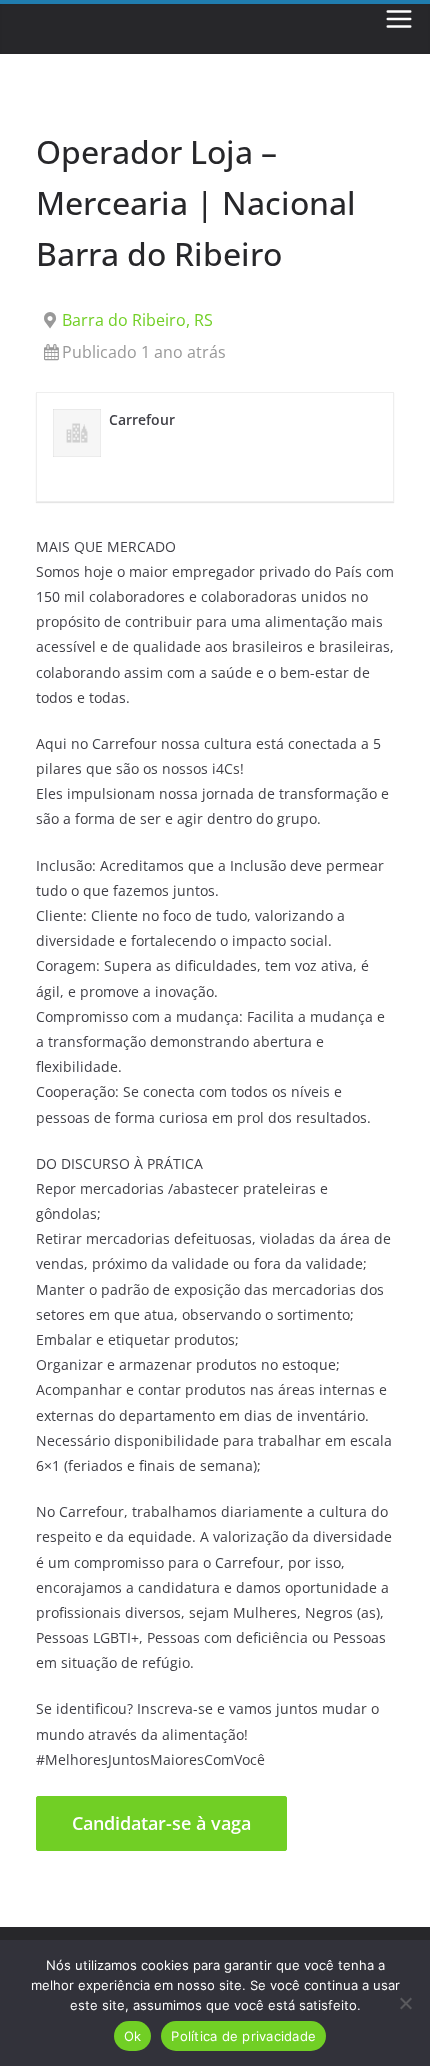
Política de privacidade (243, 2036)
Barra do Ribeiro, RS (137, 320)
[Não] (405, 2003)
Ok (133, 2036)
